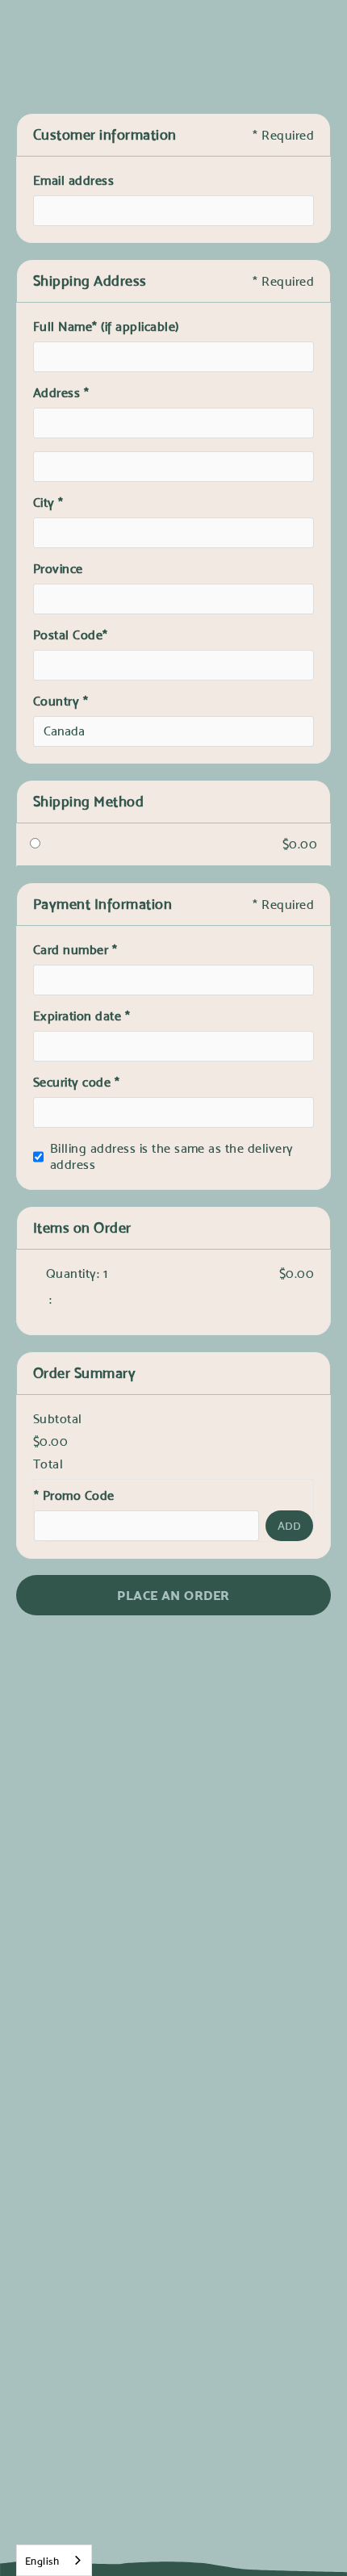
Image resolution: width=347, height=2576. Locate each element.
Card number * (75, 950)
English (42, 2561)
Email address (73, 180)
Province (58, 569)
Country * (61, 701)
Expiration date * (82, 1016)
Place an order (173, 1595)
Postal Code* (72, 635)
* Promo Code (74, 1495)
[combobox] (54, 2560)
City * (48, 503)
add (289, 1526)
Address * (61, 393)
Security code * (76, 1082)
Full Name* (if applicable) (106, 327)
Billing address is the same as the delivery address (172, 1156)
